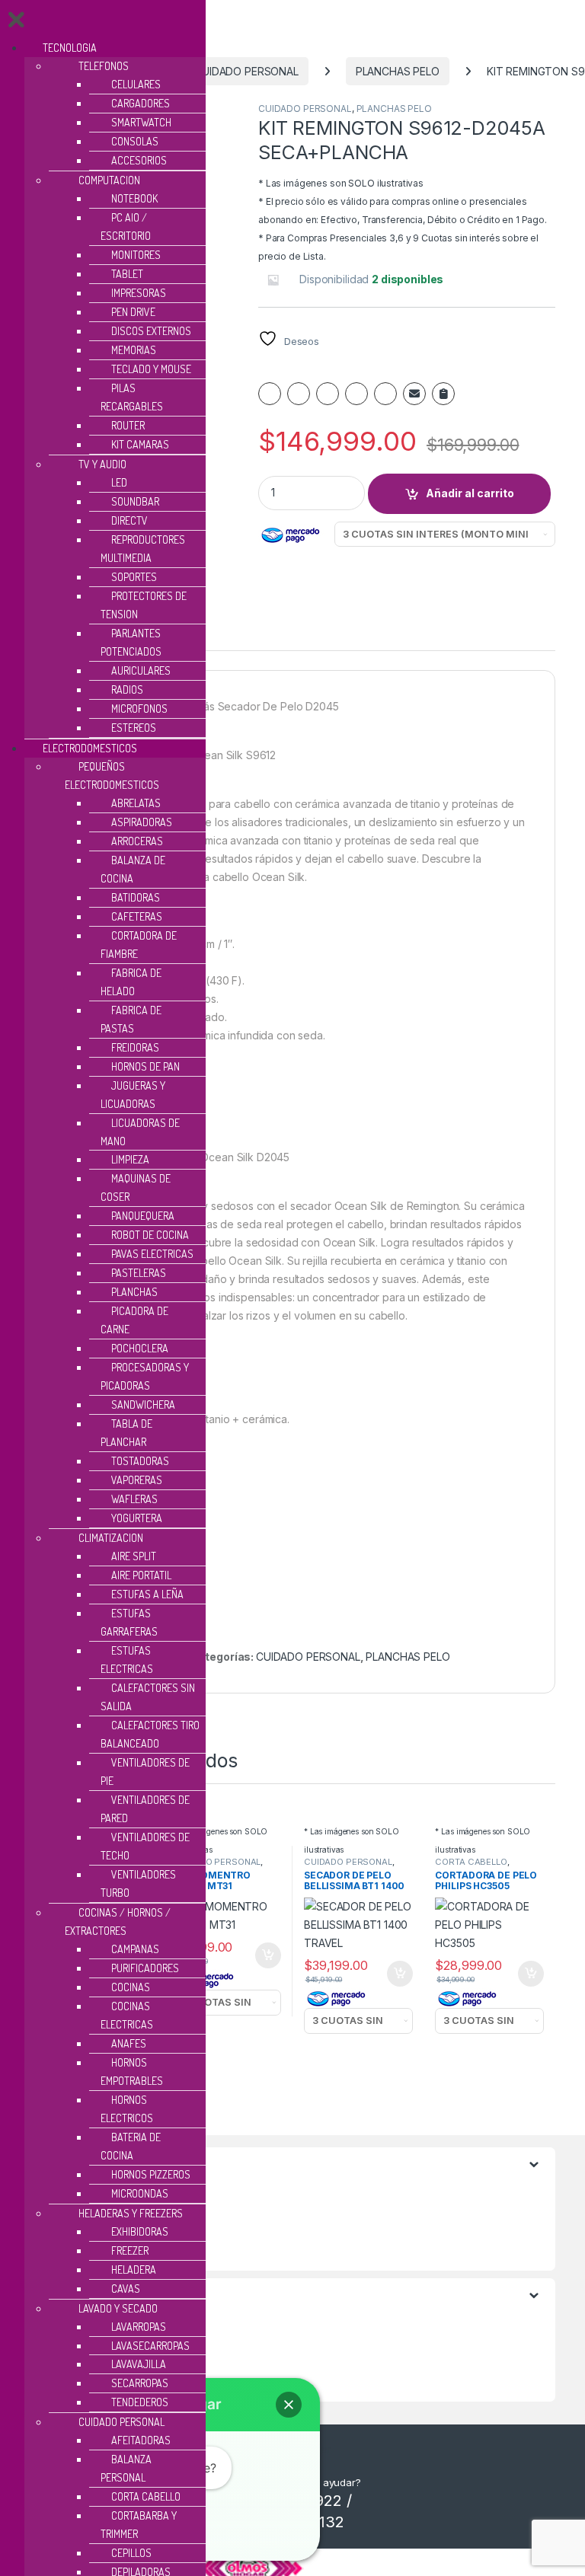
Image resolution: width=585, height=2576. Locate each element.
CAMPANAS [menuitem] (135, 1949)
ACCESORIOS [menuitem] (139, 160)
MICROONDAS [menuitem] (140, 2193)
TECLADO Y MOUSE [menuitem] (151, 369)
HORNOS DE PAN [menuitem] (145, 1066)
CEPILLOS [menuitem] (131, 2553)
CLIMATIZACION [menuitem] (111, 1538)
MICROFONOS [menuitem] (139, 709)
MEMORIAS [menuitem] (134, 350)
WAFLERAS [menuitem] (134, 1499)
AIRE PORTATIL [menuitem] (141, 1575)
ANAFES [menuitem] (129, 2043)
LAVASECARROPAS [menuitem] (150, 2346)
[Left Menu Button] (16, 23)
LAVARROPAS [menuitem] (139, 2327)
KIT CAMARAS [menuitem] (140, 444)
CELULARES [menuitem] (136, 84)
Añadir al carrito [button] (265, 1955)
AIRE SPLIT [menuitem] (134, 1556)
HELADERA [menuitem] (134, 2270)
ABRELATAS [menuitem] (136, 803)
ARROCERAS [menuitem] (137, 841)
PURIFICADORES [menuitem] (145, 1968)
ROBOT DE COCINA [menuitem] (150, 1235)
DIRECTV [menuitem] (129, 520)
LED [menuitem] (119, 482)
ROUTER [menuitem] (128, 425)
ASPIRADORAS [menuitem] (142, 822)
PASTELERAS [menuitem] (139, 1273)
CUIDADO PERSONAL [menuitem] (121, 2422)
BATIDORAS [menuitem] (136, 897)
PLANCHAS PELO (398, 71)
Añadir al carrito (470, 493)
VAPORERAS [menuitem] (137, 1480)
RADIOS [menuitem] (127, 689)
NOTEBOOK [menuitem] (134, 198)
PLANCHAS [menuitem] (134, 1292)
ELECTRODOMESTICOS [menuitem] (90, 748)
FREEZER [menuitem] (130, 2250)
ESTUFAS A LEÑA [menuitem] (147, 1594)
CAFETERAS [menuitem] (137, 916)
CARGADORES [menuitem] (141, 103)
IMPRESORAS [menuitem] (139, 293)
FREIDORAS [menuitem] (135, 1047)
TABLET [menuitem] (127, 274)
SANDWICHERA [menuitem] (143, 1405)
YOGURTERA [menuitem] (137, 1518)
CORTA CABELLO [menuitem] (146, 2496)
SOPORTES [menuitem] (134, 577)
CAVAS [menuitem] (126, 2289)
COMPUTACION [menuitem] (109, 180)
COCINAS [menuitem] (131, 1987)
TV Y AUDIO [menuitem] (102, 464)
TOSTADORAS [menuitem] (140, 1461)
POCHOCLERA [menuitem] (140, 1348)
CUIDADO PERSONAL (246, 71)
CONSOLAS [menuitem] (135, 141)
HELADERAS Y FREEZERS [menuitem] (131, 2213)
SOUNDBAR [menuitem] (135, 501)
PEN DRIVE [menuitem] (133, 312)
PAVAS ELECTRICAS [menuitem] (152, 1254)
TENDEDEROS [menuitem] (140, 2402)
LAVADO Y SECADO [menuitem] (118, 2308)
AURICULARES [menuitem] (141, 670)
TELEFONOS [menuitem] (104, 66)
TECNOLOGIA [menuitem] (70, 48)
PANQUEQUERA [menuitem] (143, 1216)
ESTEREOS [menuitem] (134, 728)
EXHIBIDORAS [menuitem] (140, 2231)
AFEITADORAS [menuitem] (141, 2440)
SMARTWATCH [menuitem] (141, 122)
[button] (289, 2405)
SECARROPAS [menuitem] (140, 2383)
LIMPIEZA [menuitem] (130, 1159)
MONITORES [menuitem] (136, 255)
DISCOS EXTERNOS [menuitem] (151, 331)
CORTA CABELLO (471, 1862)
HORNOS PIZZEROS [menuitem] (151, 2174)
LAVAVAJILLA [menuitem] (139, 2364)
